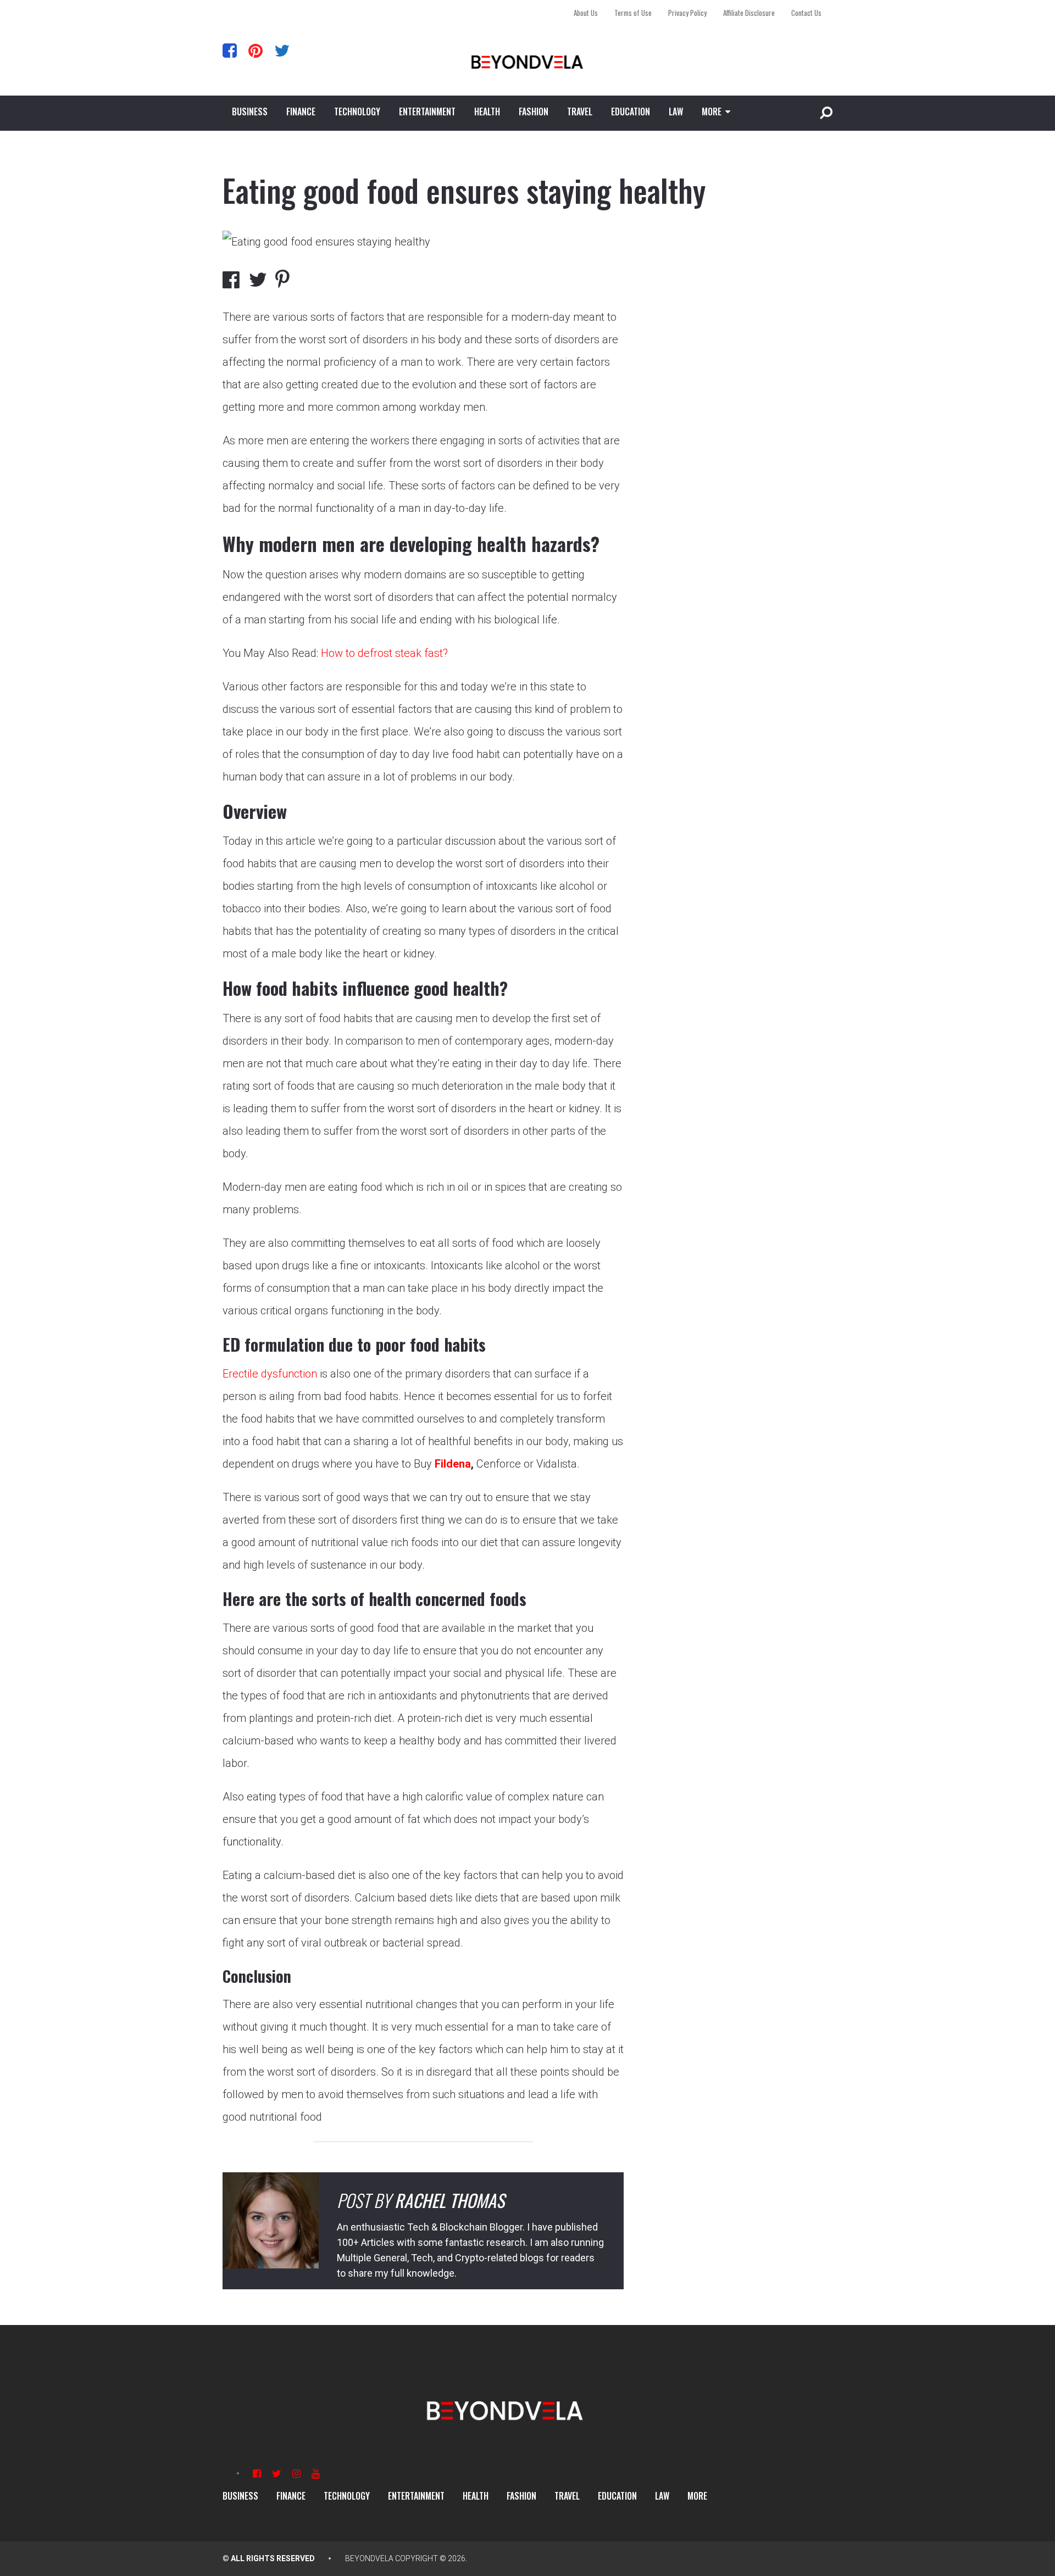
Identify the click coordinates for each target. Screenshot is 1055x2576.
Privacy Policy (687, 13)
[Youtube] (316, 2474)
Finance (301, 111)
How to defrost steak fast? (384, 653)
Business (250, 111)
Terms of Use (633, 13)
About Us (586, 13)
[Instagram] (296, 2474)
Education (631, 111)
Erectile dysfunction (270, 1374)
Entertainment (427, 111)
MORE (712, 111)
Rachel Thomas (449, 2200)
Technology (357, 111)
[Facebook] (230, 50)
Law (676, 111)
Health (487, 111)
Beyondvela (369, 2558)
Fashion (534, 111)
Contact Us (806, 13)
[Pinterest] (256, 50)
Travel (580, 111)
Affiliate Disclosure (749, 13)
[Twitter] (282, 50)
